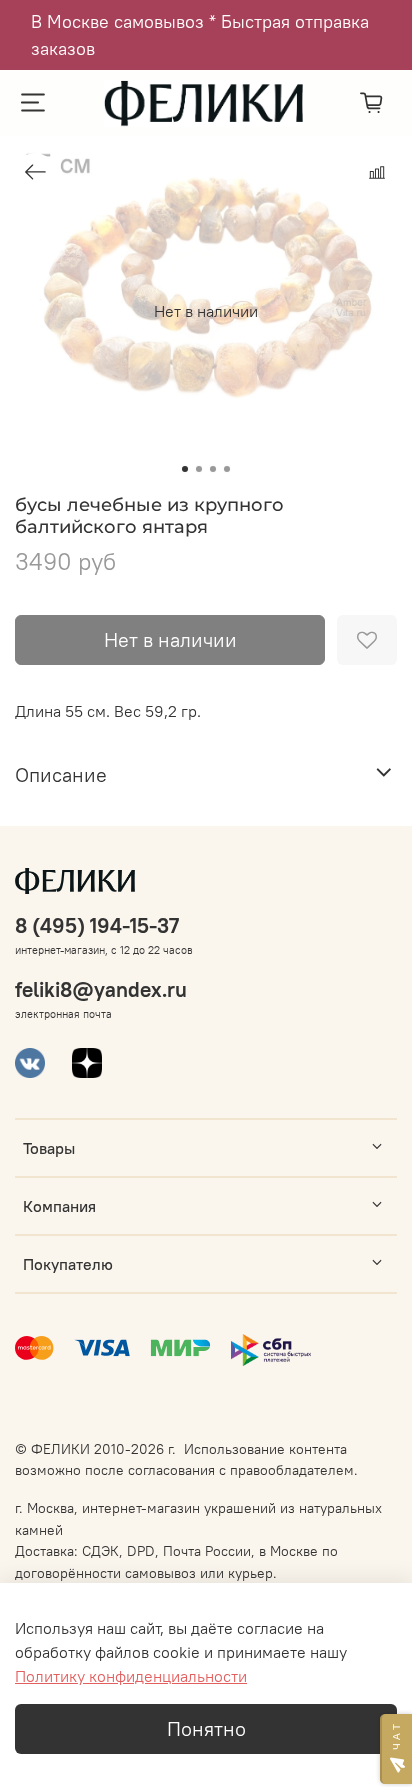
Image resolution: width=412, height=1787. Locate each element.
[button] (396, 1749)
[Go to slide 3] (213, 469)
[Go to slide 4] (227, 469)
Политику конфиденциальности (131, 1676)
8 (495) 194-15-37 (97, 925)
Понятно (206, 1728)
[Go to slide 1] (185, 469)
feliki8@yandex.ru (101, 989)
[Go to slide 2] (199, 469)
